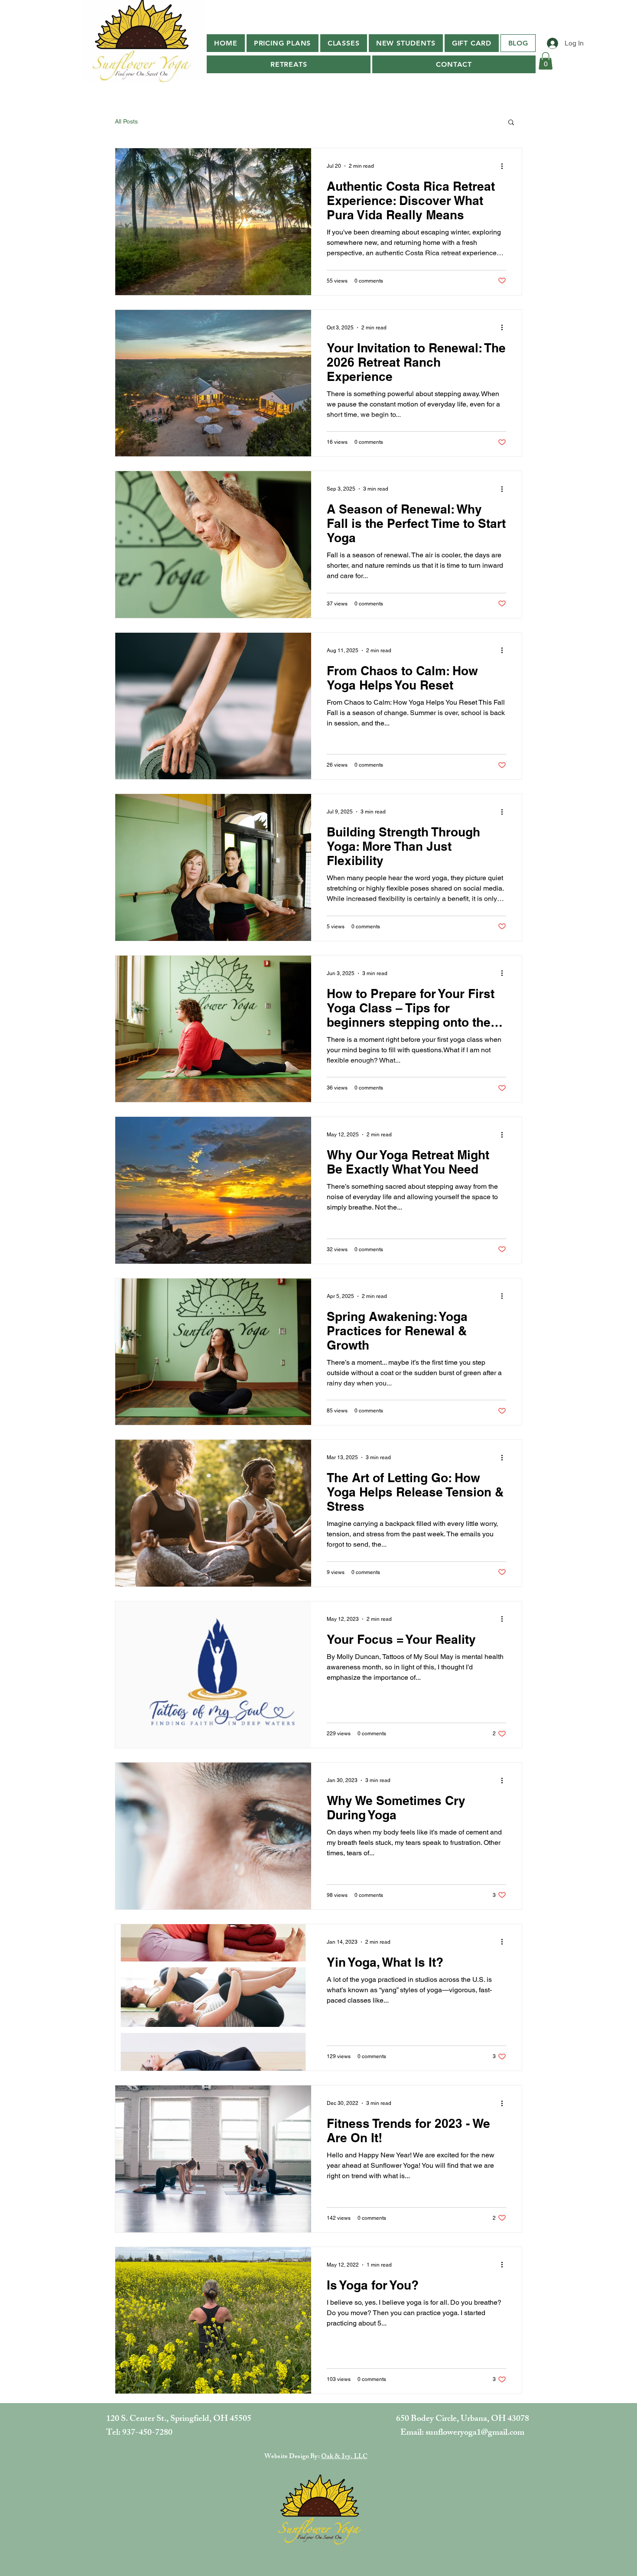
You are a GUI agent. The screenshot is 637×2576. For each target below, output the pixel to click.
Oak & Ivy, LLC (344, 2457)
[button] (344, 43)
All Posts (126, 121)
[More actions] (505, 166)
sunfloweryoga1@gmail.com (475, 2433)
